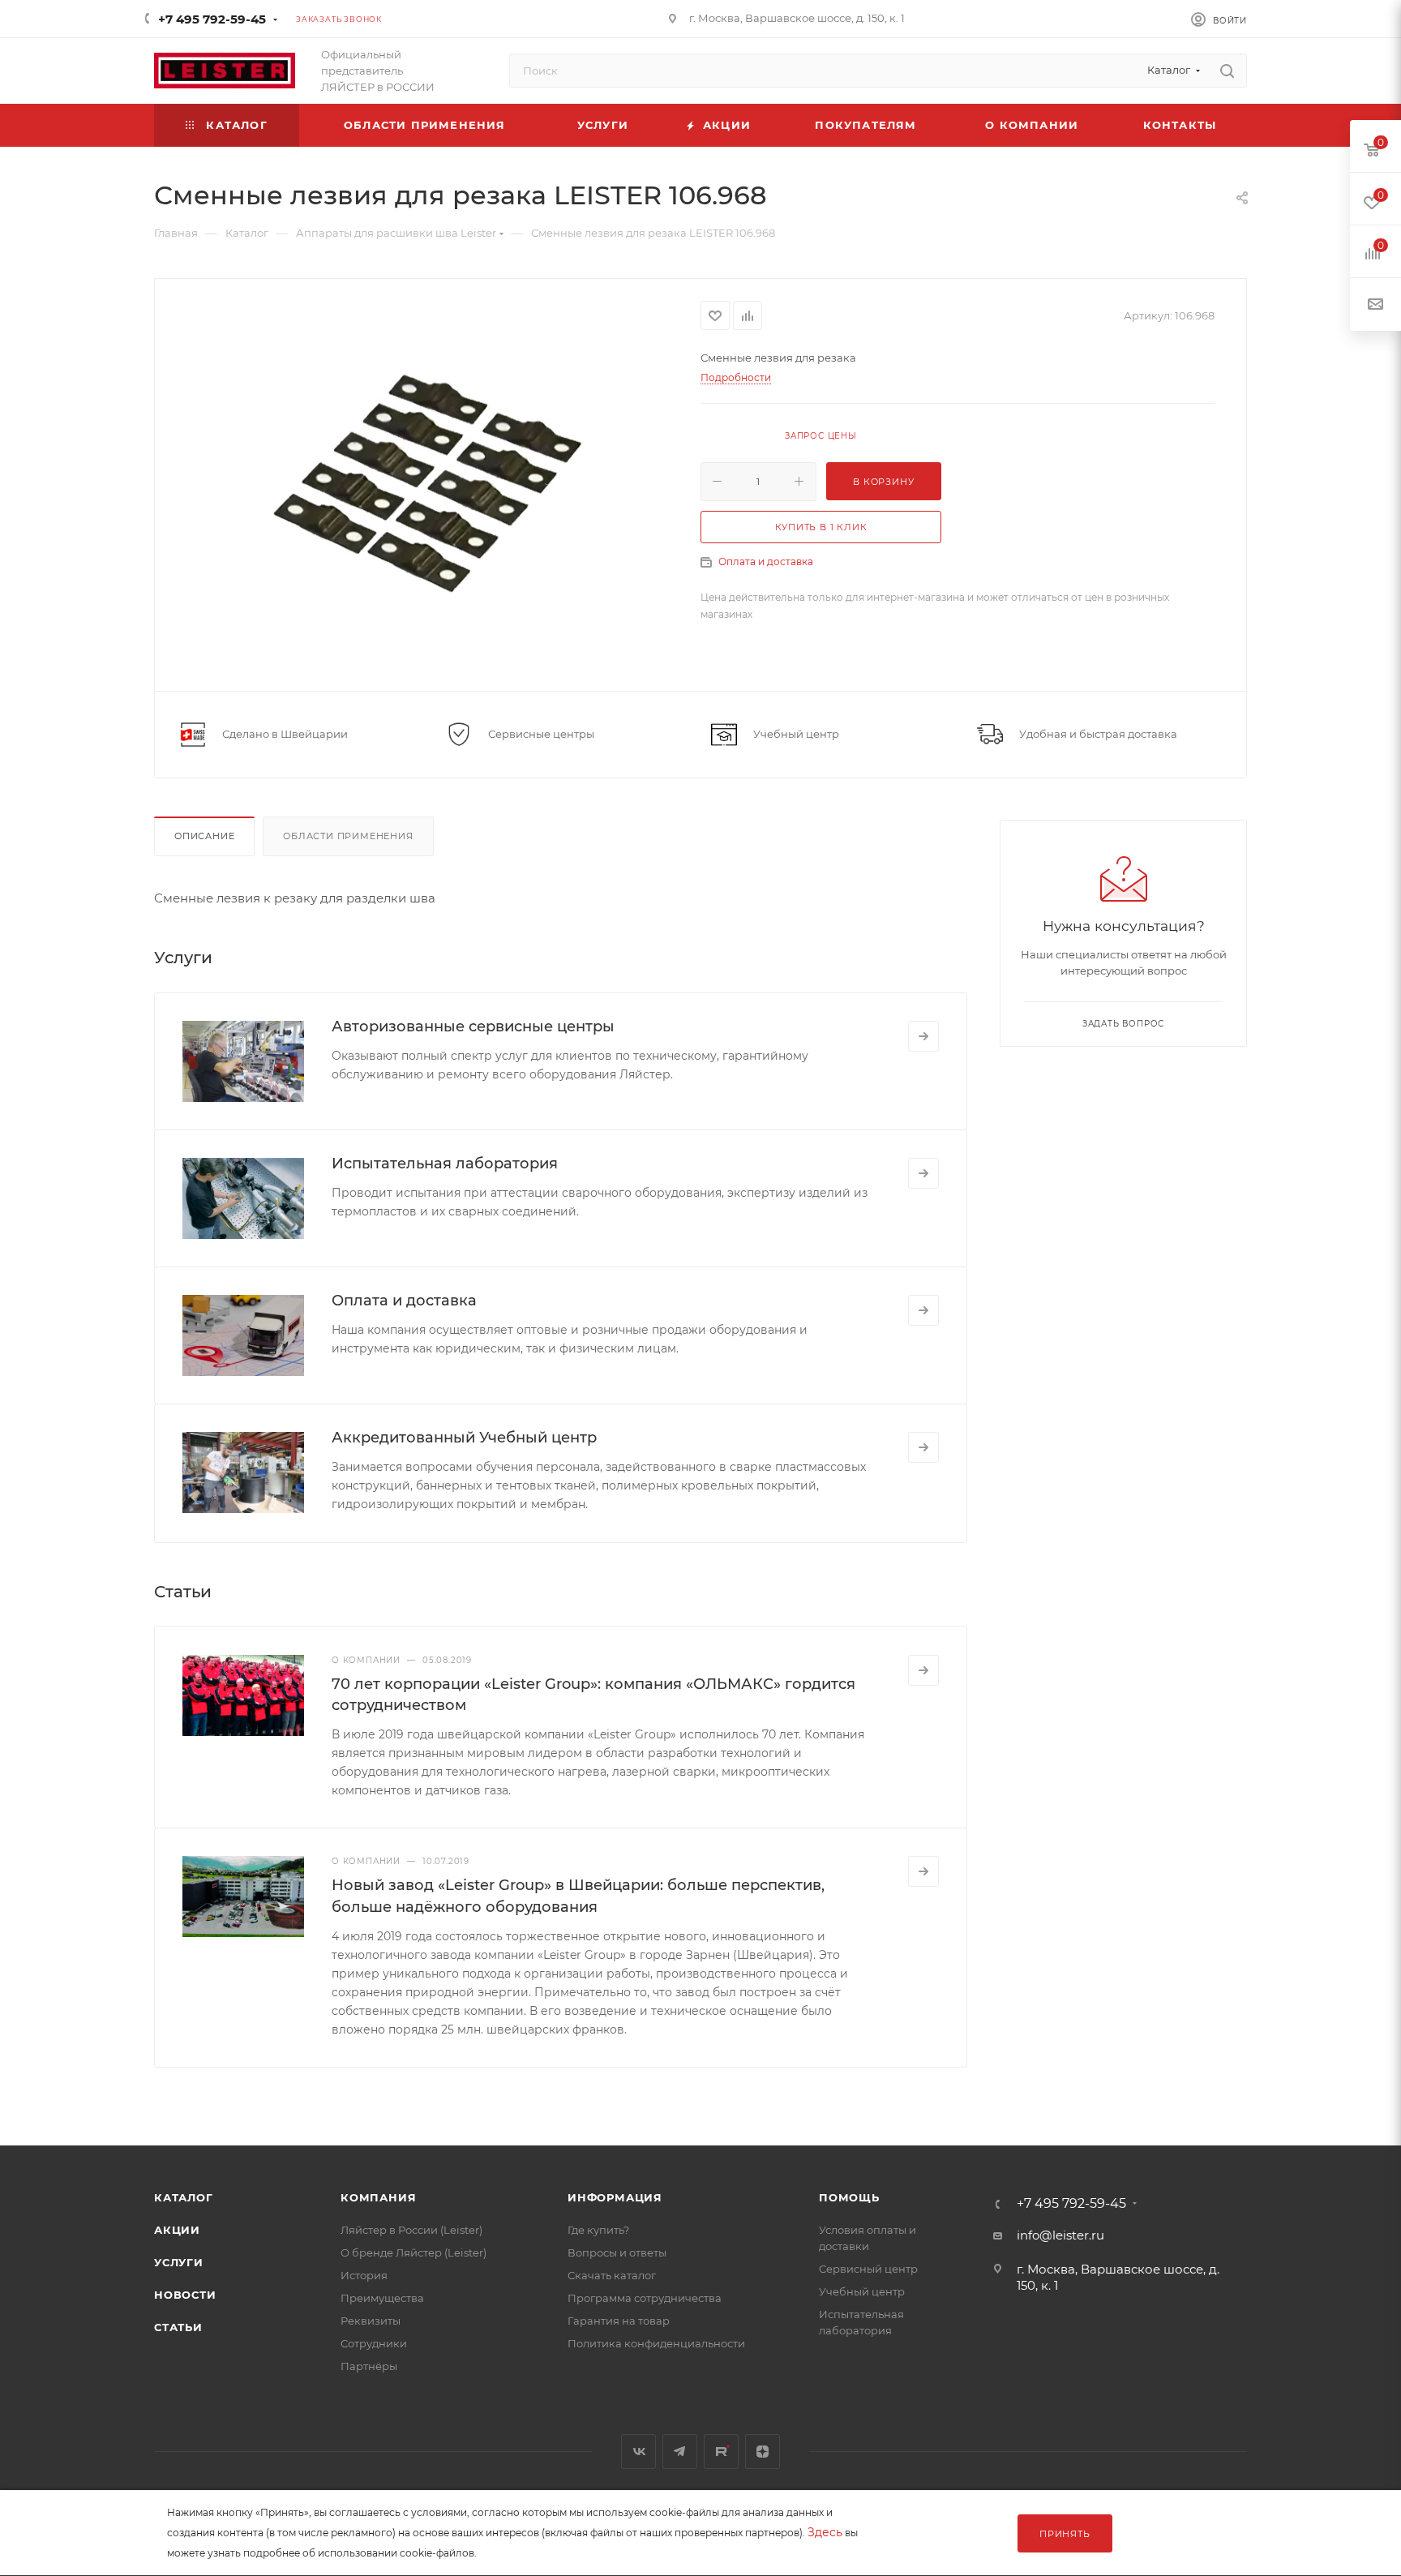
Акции (177, 2230)
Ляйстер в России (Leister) (411, 2230)
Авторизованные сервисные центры (473, 1027)
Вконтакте (638, 2452)
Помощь (849, 2197)
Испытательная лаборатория (445, 1164)
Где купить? (598, 2230)
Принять (1065, 2534)
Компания (378, 2197)
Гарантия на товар (619, 2321)
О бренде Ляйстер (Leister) (413, 2252)
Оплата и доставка (766, 561)
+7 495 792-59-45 (212, 19)
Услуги (179, 2262)
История (364, 2275)
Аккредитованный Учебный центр (464, 1438)
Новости (185, 2295)
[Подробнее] (923, 1036)
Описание (204, 836)
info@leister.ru (1060, 2235)
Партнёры (369, 2366)
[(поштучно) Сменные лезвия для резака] (428, 483)
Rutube (721, 2452)
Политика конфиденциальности (656, 2343)
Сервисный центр (868, 2269)
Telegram (680, 2452)
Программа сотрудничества (645, 2298)
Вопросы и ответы (617, 2252)
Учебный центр (862, 2291)
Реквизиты (371, 2321)
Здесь (825, 2532)
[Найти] (1227, 71)
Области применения (348, 836)
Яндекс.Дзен (763, 2452)
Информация (615, 2197)
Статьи (178, 2327)
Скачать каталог (612, 2275)
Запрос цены (821, 436)
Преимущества (382, 2298)
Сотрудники (374, 2343)
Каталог (184, 2197)
